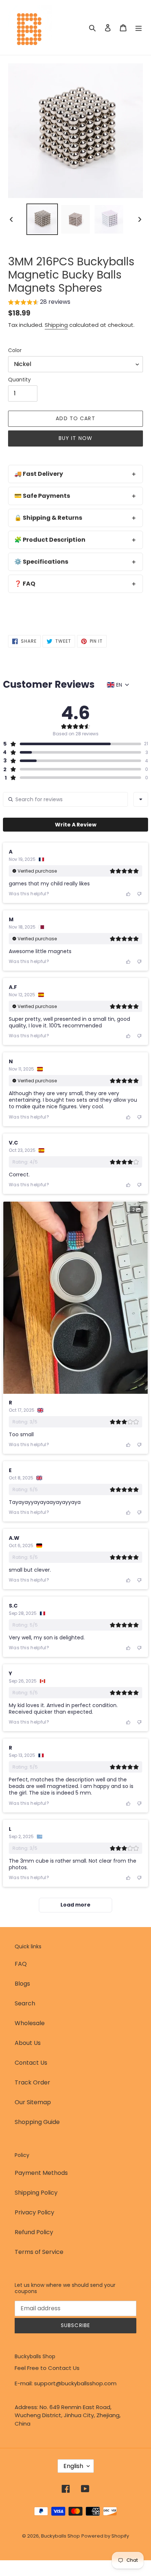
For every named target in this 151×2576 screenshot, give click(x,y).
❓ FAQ (25, 584)
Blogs (22, 1984)
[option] (42, 219)
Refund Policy (34, 2232)
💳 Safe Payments (42, 496)
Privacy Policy (34, 2212)
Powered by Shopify (105, 2536)
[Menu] (139, 27)
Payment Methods (41, 2173)
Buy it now (75, 438)
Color (15, 350)
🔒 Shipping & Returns (48, 518)
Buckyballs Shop (60, 2536)
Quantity (19, 380)
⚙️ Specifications (41, 562)
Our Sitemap (33, 2102)
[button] (39, 303)
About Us (28, 2043)
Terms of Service (39, 2252)
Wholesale (30, 2023)
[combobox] (141, 799)
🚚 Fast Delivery (39, 474)
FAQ (21, 1964)
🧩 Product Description (50, 540)
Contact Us (31, 2063)
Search (25, 2003)
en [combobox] (119, 685)
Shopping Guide (37, 2122)
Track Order (32, 2082)
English (73, 2466)
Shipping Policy (36, 2193)
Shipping (56, 325)
